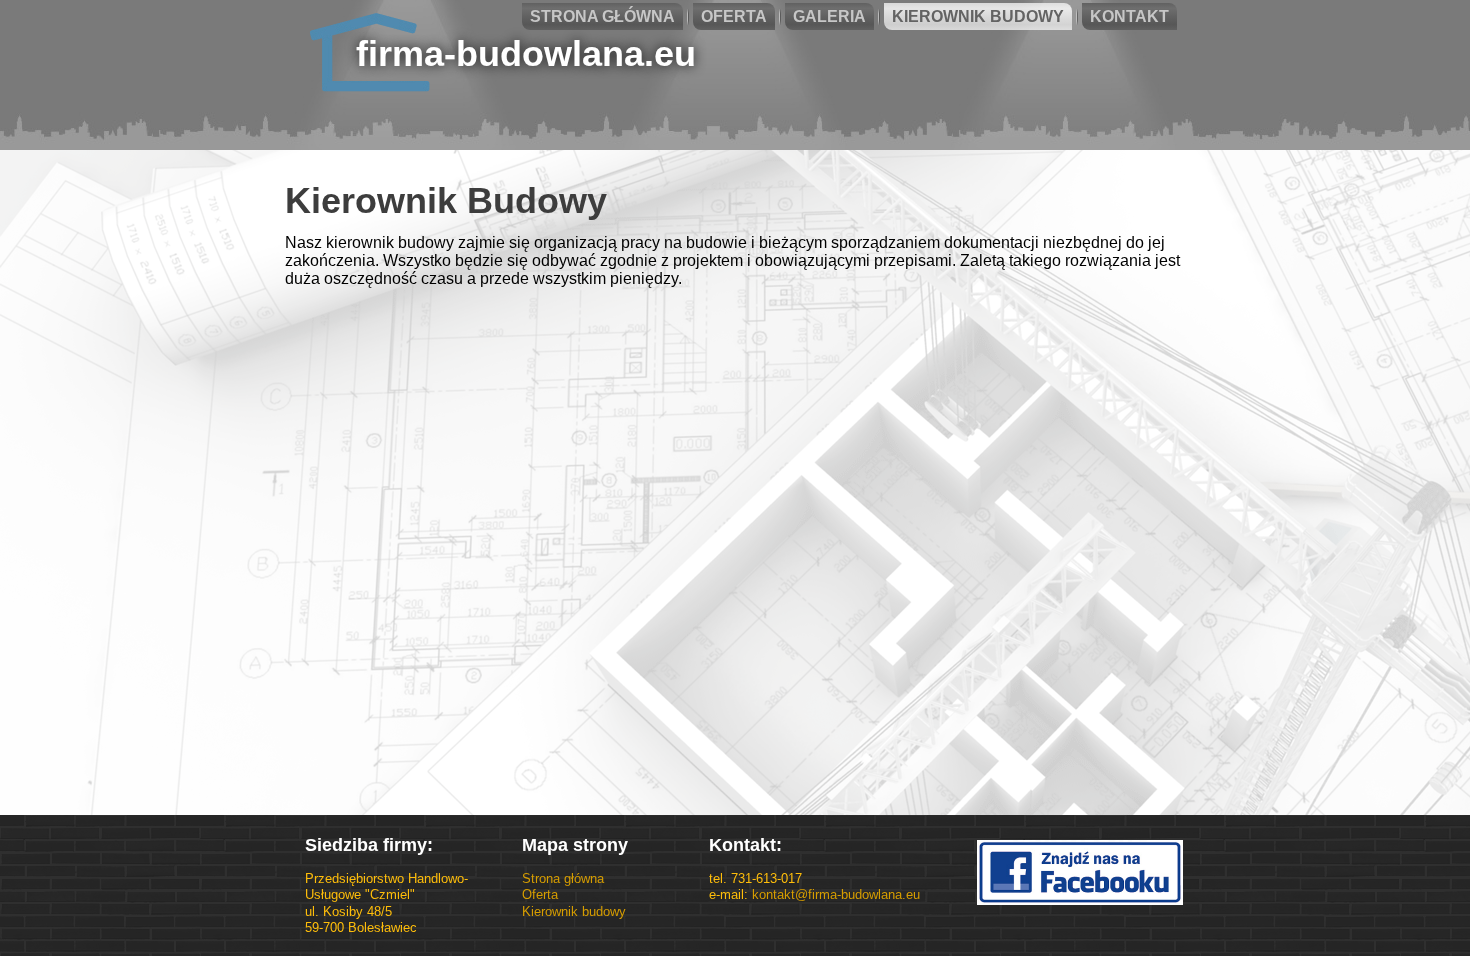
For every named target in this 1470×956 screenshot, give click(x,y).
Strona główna (602, 16)
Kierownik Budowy (978, 16)
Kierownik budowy (574, 911)
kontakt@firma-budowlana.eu (836, 894)
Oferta (734, 16)
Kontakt (1129, 16)
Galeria (829, 16)
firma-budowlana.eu (526, 53)
